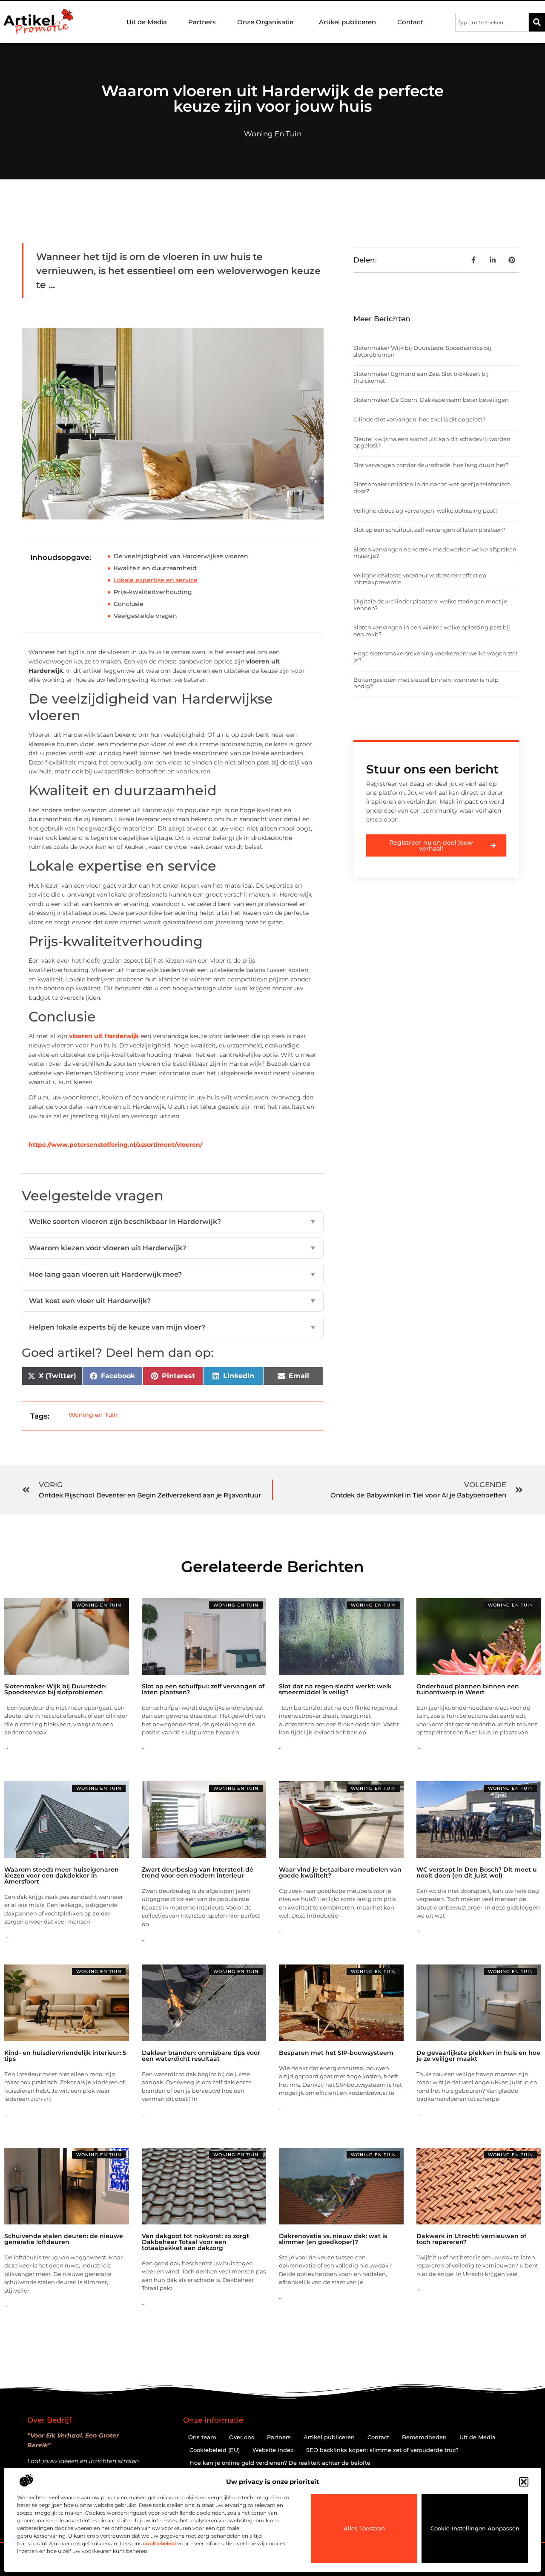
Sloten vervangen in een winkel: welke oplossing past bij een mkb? (432, 631)
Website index (273, 2450)
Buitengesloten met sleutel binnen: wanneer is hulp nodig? (426, 683)
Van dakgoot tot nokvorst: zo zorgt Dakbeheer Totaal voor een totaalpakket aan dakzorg (195, 2242)
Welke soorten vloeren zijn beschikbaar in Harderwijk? (173, 1222)
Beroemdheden (424, 2437)
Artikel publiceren (347, 22)
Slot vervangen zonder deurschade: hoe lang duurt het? (431, 465)
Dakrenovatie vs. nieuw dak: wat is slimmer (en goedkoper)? (333, 2239)
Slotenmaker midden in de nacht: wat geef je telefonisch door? (432, 488)
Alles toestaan (364, 2528)
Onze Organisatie (265, 22)
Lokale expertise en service (156, 580)
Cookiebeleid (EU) (215, 2450)
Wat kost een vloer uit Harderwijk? (173, 1301)
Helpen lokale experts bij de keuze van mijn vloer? (173, 1327)
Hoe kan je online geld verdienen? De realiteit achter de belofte (280, 2463)
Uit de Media (147, 22)
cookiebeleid (159, 2543)
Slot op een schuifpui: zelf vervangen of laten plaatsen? (429, 530)
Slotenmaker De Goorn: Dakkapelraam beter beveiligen (431, 400)
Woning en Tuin (273, 134)
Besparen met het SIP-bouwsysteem (336, 2053)
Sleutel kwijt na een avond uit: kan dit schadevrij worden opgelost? (432, 442)
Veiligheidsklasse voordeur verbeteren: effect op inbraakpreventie (420, 579)
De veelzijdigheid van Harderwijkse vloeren (181, 556)
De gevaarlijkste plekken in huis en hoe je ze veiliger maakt (478, 2056)
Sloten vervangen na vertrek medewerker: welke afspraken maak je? (435, 553)
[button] (524, 2482)
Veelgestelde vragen (145, 616)
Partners (202, 22)
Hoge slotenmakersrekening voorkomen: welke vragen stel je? (435, 657)
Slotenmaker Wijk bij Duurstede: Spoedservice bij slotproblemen (422, 351)
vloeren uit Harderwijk (104, 1036)
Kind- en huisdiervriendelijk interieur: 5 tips (65, 2056)
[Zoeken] (537, 22)
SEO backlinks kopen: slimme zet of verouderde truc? (382, 2450)
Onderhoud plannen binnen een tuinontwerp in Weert (468, 1689)
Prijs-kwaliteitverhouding (153, 592)
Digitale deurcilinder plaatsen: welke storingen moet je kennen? (430, 605)
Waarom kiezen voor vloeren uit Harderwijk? (173, 1248)
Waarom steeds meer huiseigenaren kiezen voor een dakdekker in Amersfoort (62, 1875)
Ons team (202, 2437)
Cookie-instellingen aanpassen (475, 2528)
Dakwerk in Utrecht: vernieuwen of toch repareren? (471, 2239)
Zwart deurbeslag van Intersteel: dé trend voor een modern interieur (198, 1872)
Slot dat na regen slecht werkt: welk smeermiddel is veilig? (335, 1689)
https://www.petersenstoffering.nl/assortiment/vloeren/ (115, 1145)
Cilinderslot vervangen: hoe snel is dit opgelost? (419, 419)
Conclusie (129, 604)
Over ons (242, 2437)
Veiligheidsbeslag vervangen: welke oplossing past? (426, 511)
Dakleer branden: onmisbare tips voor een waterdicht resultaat (201, 2056)
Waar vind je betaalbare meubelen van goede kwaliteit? (340, 1872)
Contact (410, 22)
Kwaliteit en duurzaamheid (155, 568)
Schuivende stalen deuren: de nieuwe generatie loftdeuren (64, 2239)
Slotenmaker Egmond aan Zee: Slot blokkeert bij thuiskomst (421, 377)
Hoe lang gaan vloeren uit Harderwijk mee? (173, 1274)
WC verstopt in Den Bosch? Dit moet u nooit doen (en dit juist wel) (477, 1872)
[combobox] (492, 22)
